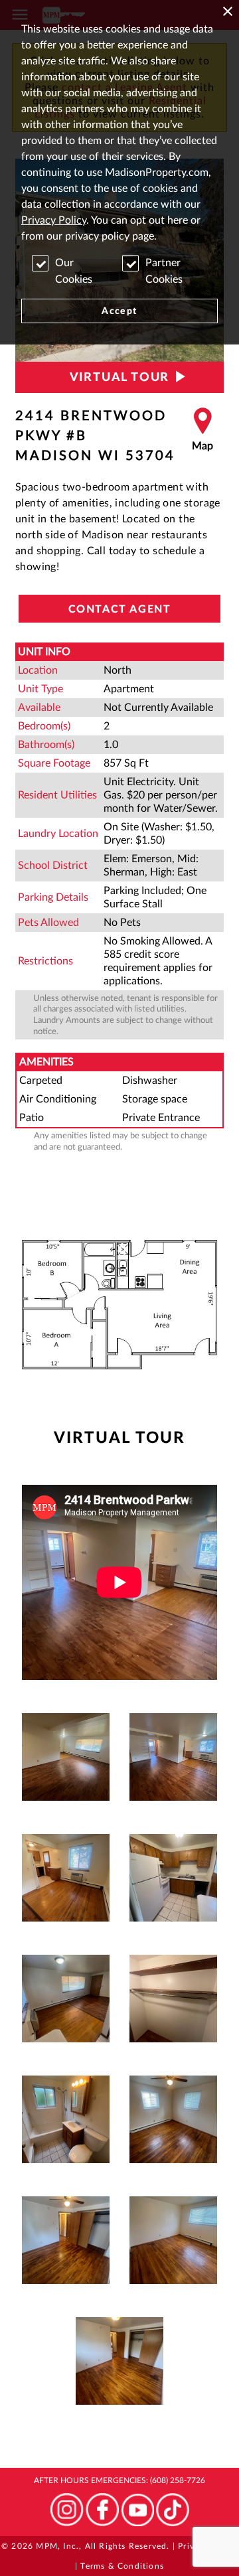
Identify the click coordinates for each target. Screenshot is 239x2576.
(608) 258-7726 (178, 2480)
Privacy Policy (54, 220)
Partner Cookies (164, 271)
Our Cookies (74, 271)
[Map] (202, 436)
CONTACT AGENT (120, 609)
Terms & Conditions (122, 2566)
